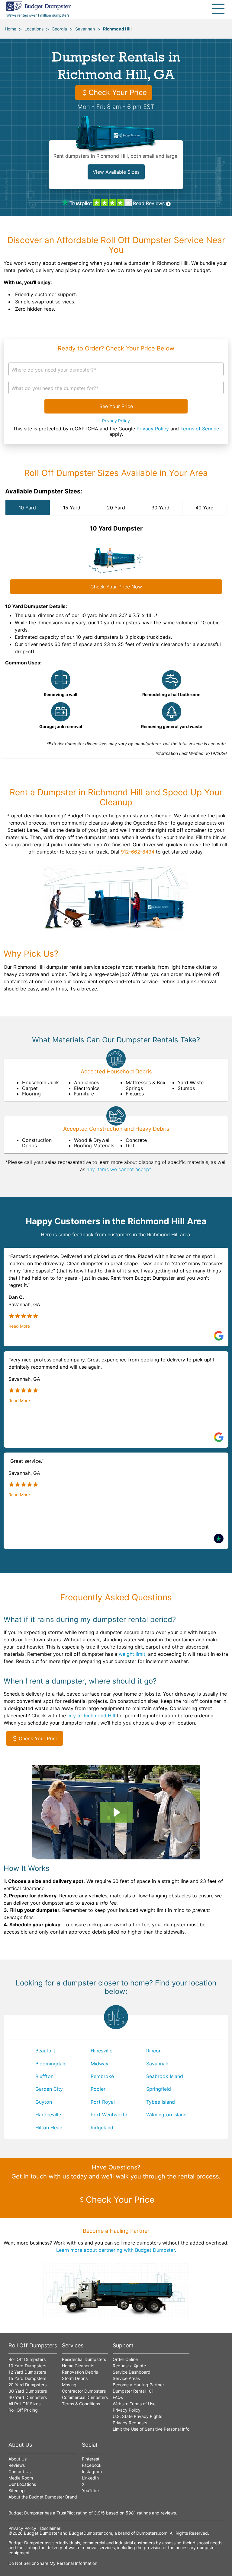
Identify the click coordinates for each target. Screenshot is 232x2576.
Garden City (49, 2089)
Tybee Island (161, 2102)
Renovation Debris (80, 2372)
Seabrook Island (165, 2076)
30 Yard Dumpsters (28, 2391)
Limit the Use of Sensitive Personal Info (151, 2429)
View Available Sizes (116, 172)
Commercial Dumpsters (85, 2397)
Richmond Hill (117, 29)
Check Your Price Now (116, 587)
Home (11, 29)
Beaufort (45, 2051)
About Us (18, 2459)
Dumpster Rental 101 (133, 2391)
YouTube (90, 2490)
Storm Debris (75, 2378)
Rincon (154, 2051)
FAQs (118, 2397)
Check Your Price (118, 92)
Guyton (44, 2102)
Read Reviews (149, 203)
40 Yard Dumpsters (28, 2397)
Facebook (92, 2465)
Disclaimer (50, 2528)
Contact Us (19, 2471)
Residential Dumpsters (84, 2359)
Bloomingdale (51, 2064)
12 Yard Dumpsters (27, 2372)
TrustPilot (66, 2513)
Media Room (21, 2478)
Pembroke (102, 2076)
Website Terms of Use (134, 2404)
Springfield (159, 2089)
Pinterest (91, 2459)
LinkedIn (90, 2478)
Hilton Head (49, 2128)
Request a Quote (129, 2366)
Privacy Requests (130, 2423)
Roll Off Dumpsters (27, 2359)
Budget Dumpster (41, 2533)
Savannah (85, 29)
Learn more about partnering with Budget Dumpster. (116, 2250)
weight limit (132, 1654)
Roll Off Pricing (23, 2410)
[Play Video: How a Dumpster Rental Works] (116, 1812)
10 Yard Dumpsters (27, 2366)
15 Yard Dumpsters (27, 2378)
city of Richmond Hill (91, 1716)
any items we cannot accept (119, 1169)
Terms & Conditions (81, 2404)
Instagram (92, 2471)
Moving (69, 2385)
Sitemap (17, 2490)
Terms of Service (200, 429)
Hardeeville (48, 2115)
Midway (100, 2064)
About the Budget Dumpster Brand (43, 2497)
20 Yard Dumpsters (27, 2385)
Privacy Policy (116, 421)
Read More (19, 1326)
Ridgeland (102, 2128)
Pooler (98, 2089)
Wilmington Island (166, 2115)
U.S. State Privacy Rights (137, 2416)
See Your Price (116, 406)
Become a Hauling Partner (138, 2385)
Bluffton (44, 2076)
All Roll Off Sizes (24, 2404)
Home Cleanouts (78, 2366)
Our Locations (22, 2484)
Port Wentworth (109, 2115)
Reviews (17, 2465)
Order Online (125, 2359)
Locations (34, 29)
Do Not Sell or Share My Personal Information (53, 2563)
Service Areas (126, 2378)
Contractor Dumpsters (84, 2391)
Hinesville (101, 2051)
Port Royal (103, 2102)
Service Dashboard (132, 2372)
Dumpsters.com (152, 2533)
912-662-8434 (138, 852)
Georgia (59, 29)
